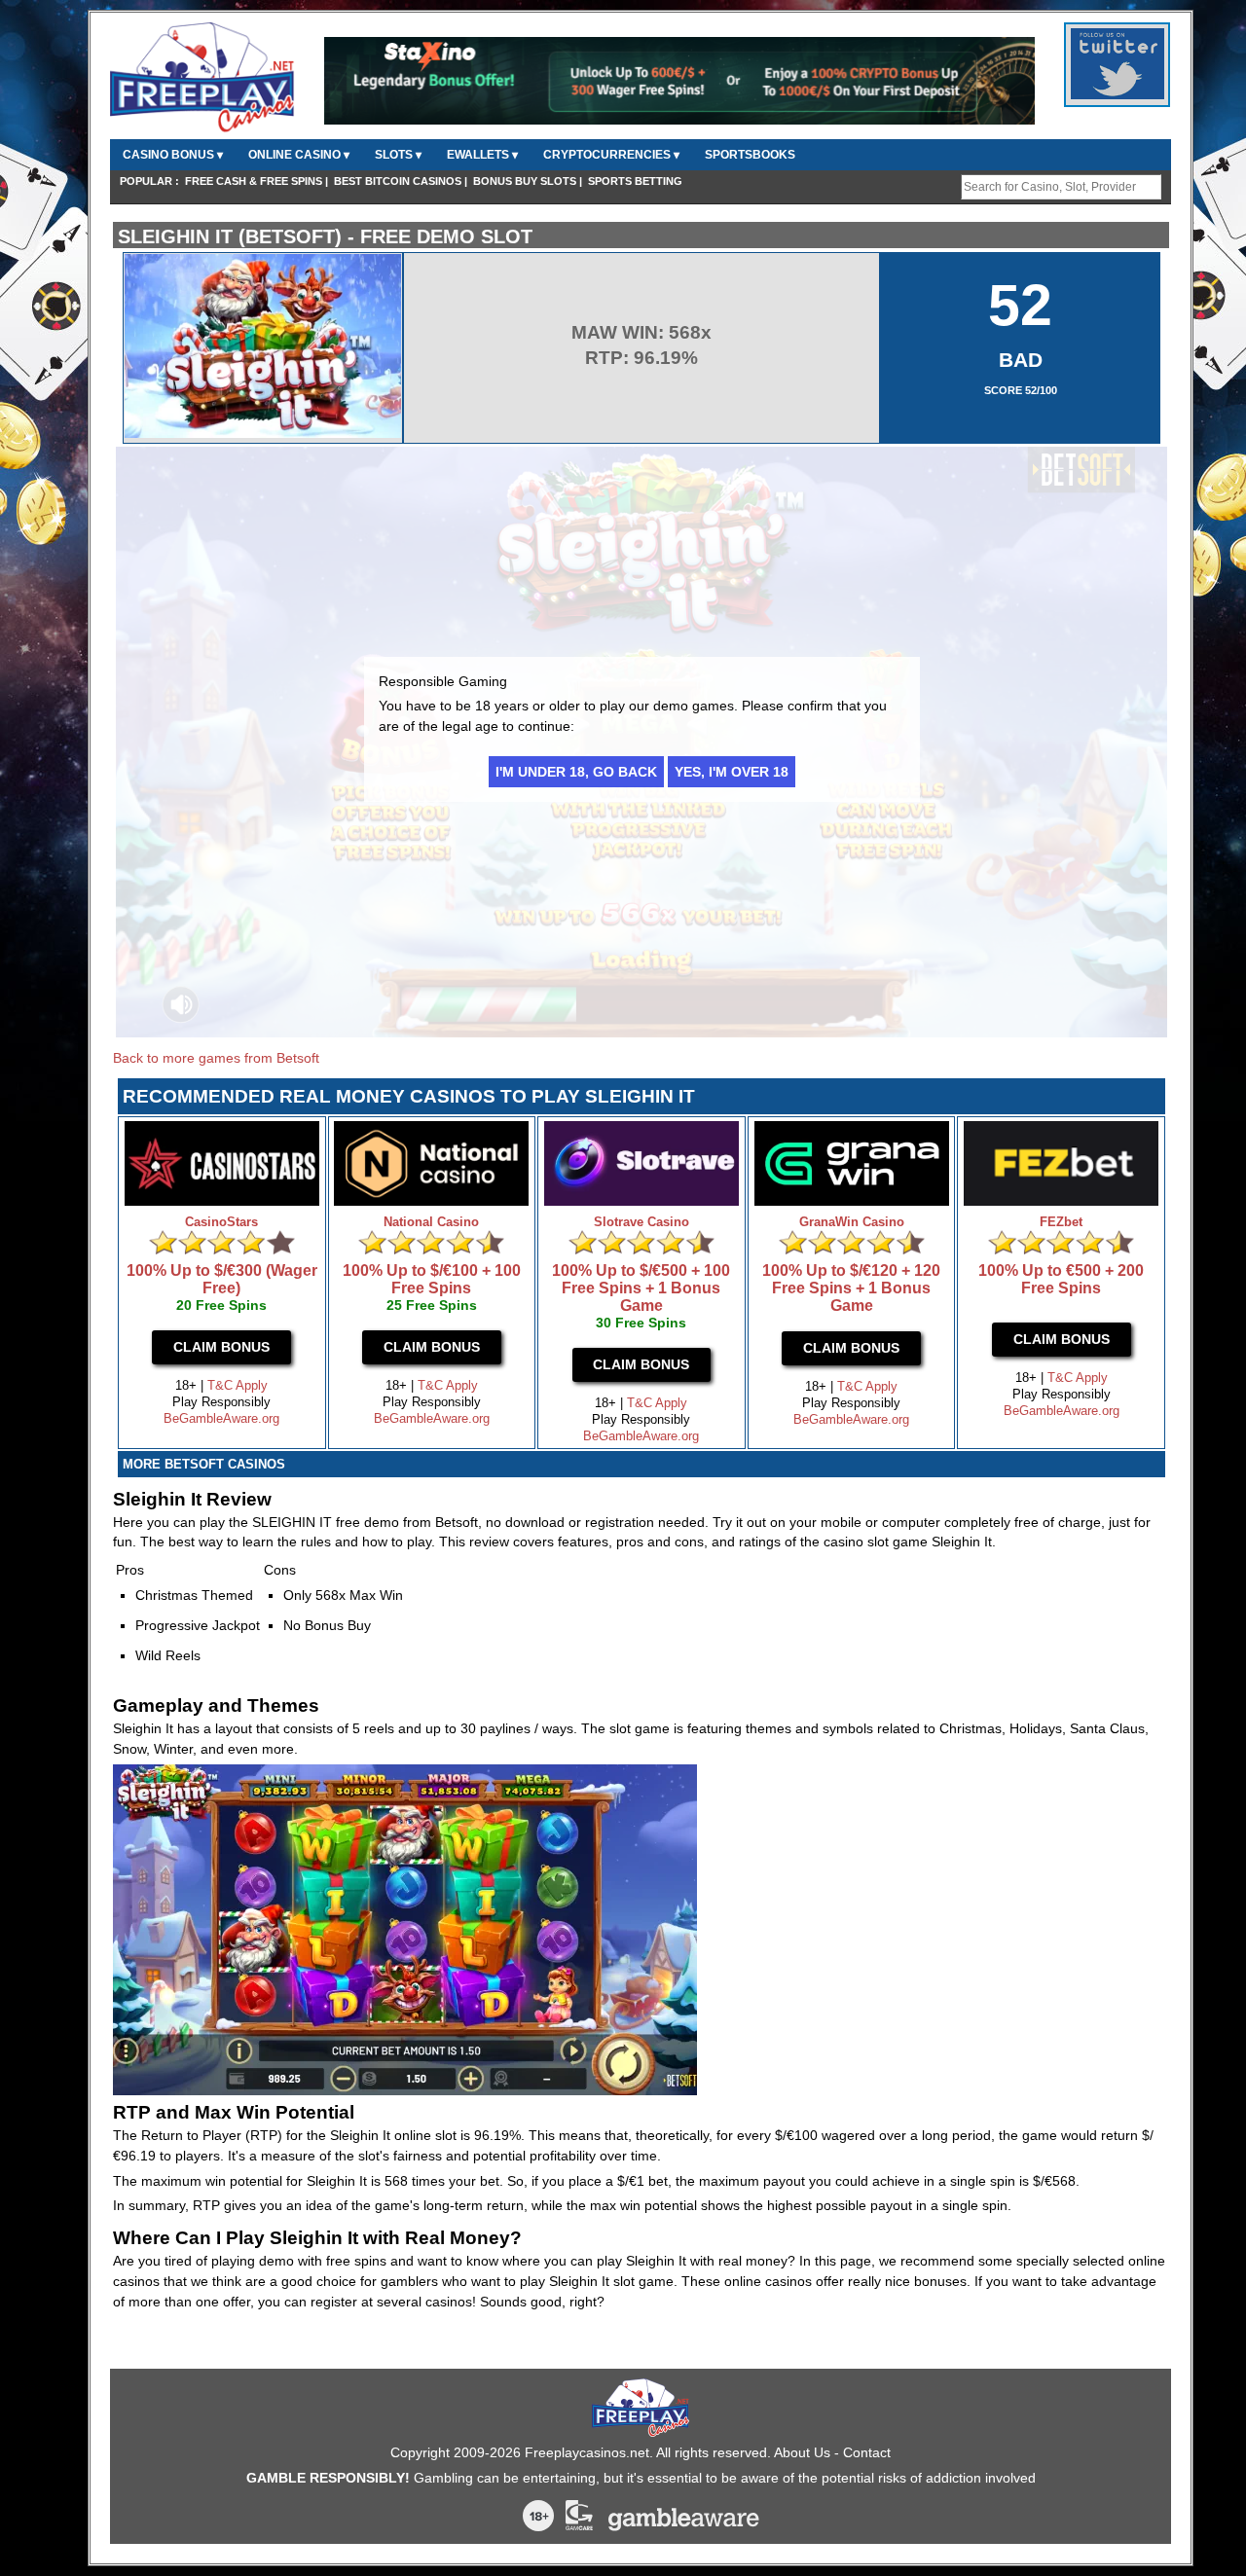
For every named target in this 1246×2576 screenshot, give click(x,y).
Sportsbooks (750, 155)
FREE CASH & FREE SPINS (254, 181)
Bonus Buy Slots (525, 181)
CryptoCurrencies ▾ (611, 155)
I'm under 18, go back (576, 772)
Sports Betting (635, 181)
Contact (867, 2452)
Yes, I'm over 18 (732, 772)
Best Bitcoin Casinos (398, 181)
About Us (802, 2452)
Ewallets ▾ (482, 155)
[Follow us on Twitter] (1118, 96)
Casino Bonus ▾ (173, 155)
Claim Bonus (221, 1347)
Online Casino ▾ (299, 155)
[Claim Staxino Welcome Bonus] (679, 121)
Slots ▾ (398, 155)
